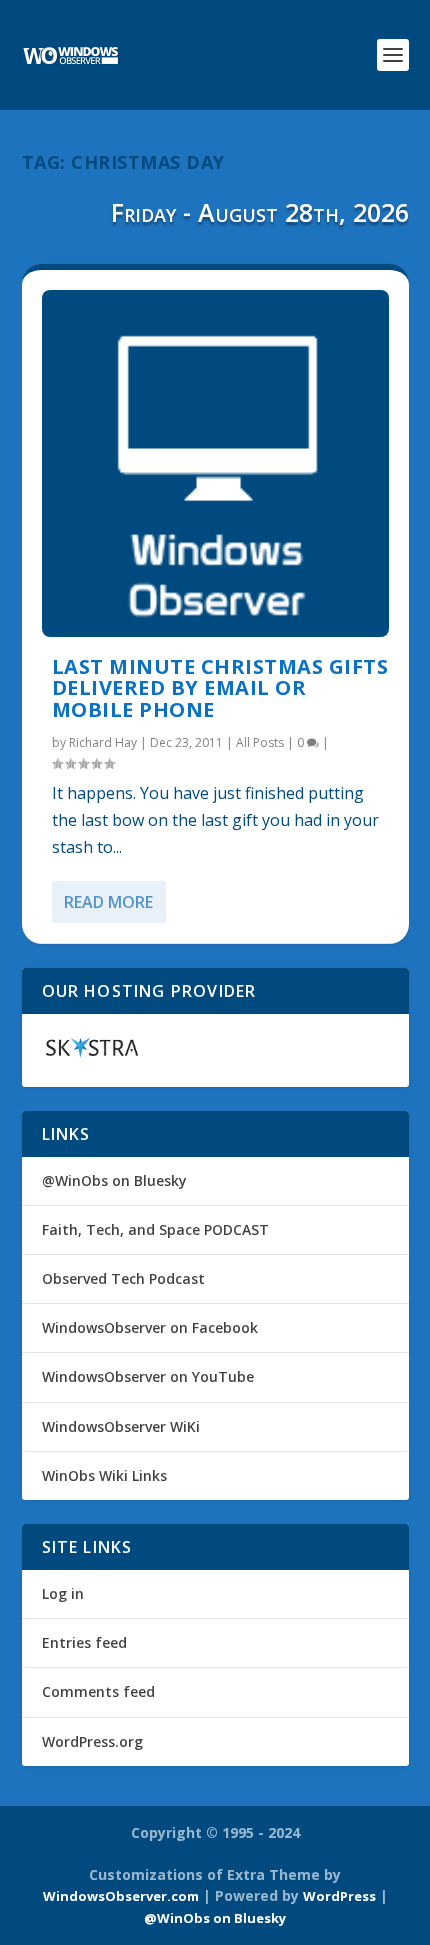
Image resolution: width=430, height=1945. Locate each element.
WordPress (339, 1896)
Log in (63, 1593)
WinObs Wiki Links (104, 1475)
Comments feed (98, 1691)
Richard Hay (103, 742)
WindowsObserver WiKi (121, 1426)
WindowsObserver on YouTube (148, 1376)
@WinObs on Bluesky (114, 1180)
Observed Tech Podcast (123, 1278)
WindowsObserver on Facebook (150, 1327)
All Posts (260, 742)
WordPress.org (92, 1741)
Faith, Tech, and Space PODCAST (155, 1229)
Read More (108, 902)
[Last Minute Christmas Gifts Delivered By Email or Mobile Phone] (215, 463)
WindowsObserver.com (121, 1896)
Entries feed (84, 1642)
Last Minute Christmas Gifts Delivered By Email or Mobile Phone (220, 688)
